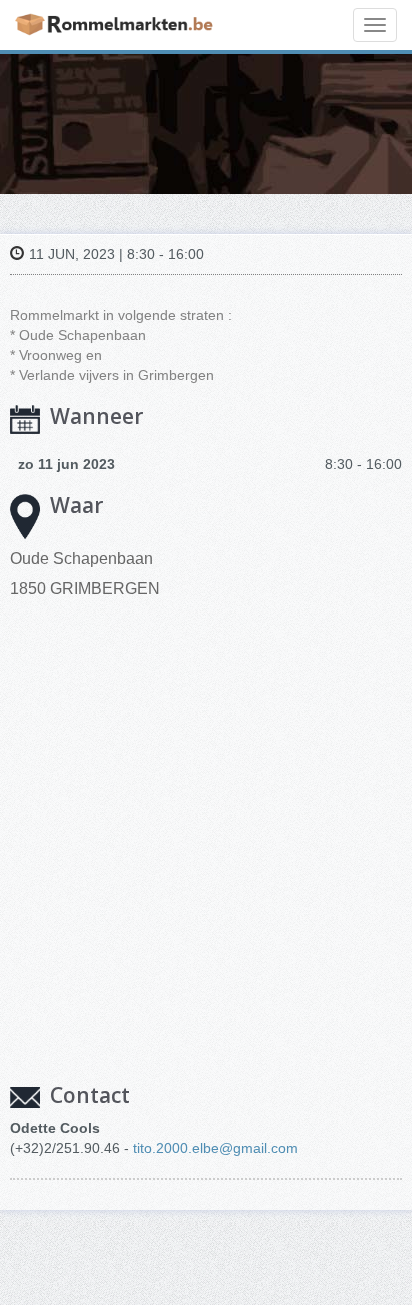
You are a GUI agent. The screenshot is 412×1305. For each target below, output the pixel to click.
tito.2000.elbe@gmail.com (215, 1148)
